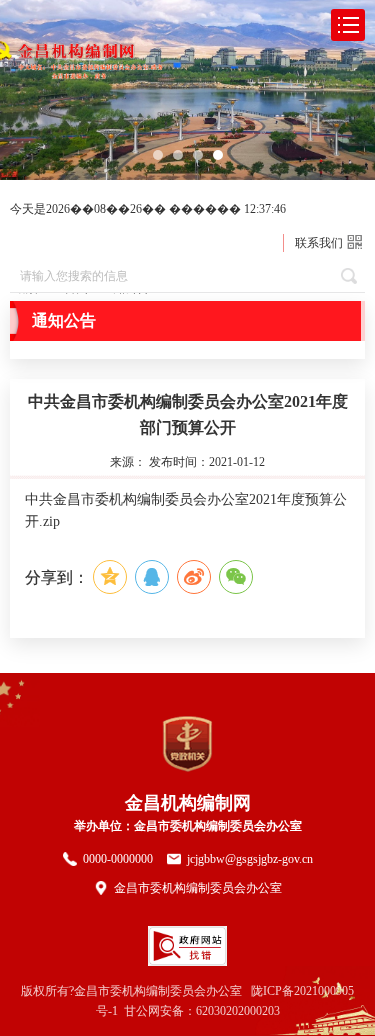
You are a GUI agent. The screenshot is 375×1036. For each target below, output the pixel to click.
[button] (158, 155)
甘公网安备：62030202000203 (202, 1011)
